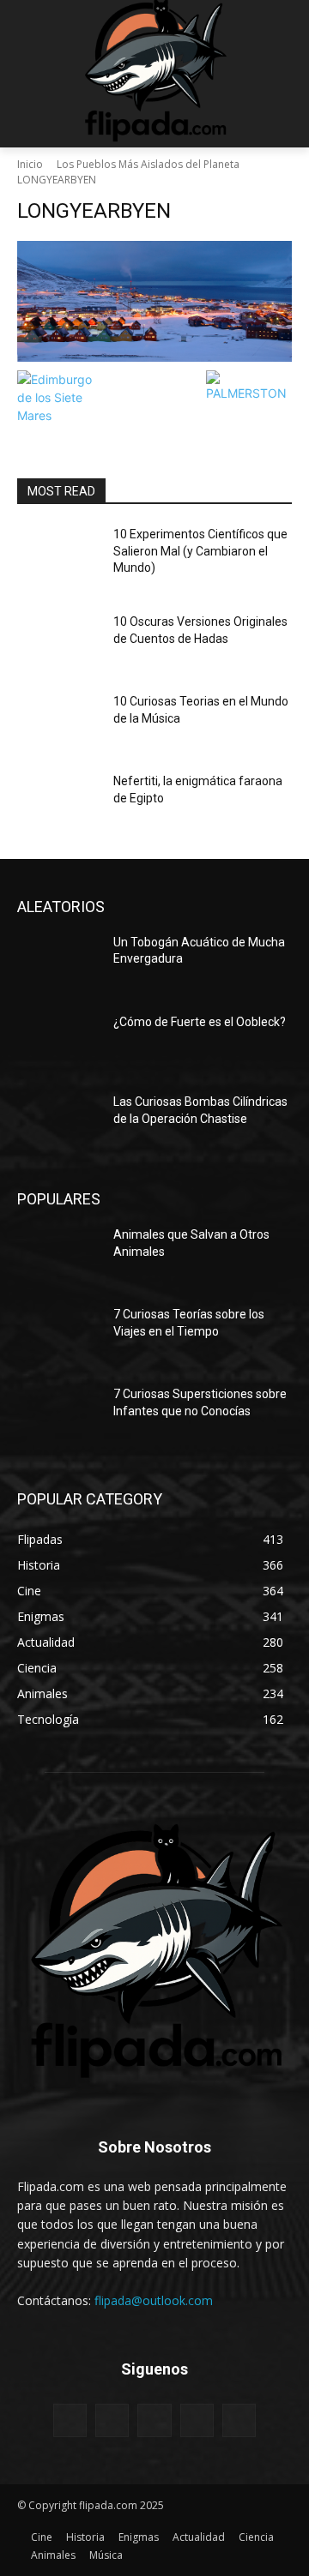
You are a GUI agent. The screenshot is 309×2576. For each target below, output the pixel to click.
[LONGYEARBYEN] (154, 301)
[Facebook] (70, 2420)
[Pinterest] (154, 2420)
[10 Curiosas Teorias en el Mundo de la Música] (58, 722)
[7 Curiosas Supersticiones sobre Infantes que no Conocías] (58, 1415)
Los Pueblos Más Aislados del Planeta (148, 164)
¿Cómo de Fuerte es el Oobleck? (200, 1022)
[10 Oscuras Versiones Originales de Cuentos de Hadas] (58, 642)
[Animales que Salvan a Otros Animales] (58, 1255)
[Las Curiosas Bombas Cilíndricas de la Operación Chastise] (58, 1123)
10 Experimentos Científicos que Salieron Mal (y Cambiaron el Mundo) (200, 551)
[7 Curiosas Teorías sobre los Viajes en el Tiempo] (58, 1335)
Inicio (30, 164)
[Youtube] (239, 2420)
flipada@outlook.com (154, 2300)
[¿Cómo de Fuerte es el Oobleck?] (58, 1043)
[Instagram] (112, 2420)
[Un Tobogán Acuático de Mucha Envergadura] (58, 963)
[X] (197, 2420)
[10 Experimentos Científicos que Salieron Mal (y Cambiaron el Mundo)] (58, 555)
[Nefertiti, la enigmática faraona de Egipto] (58, 802)
